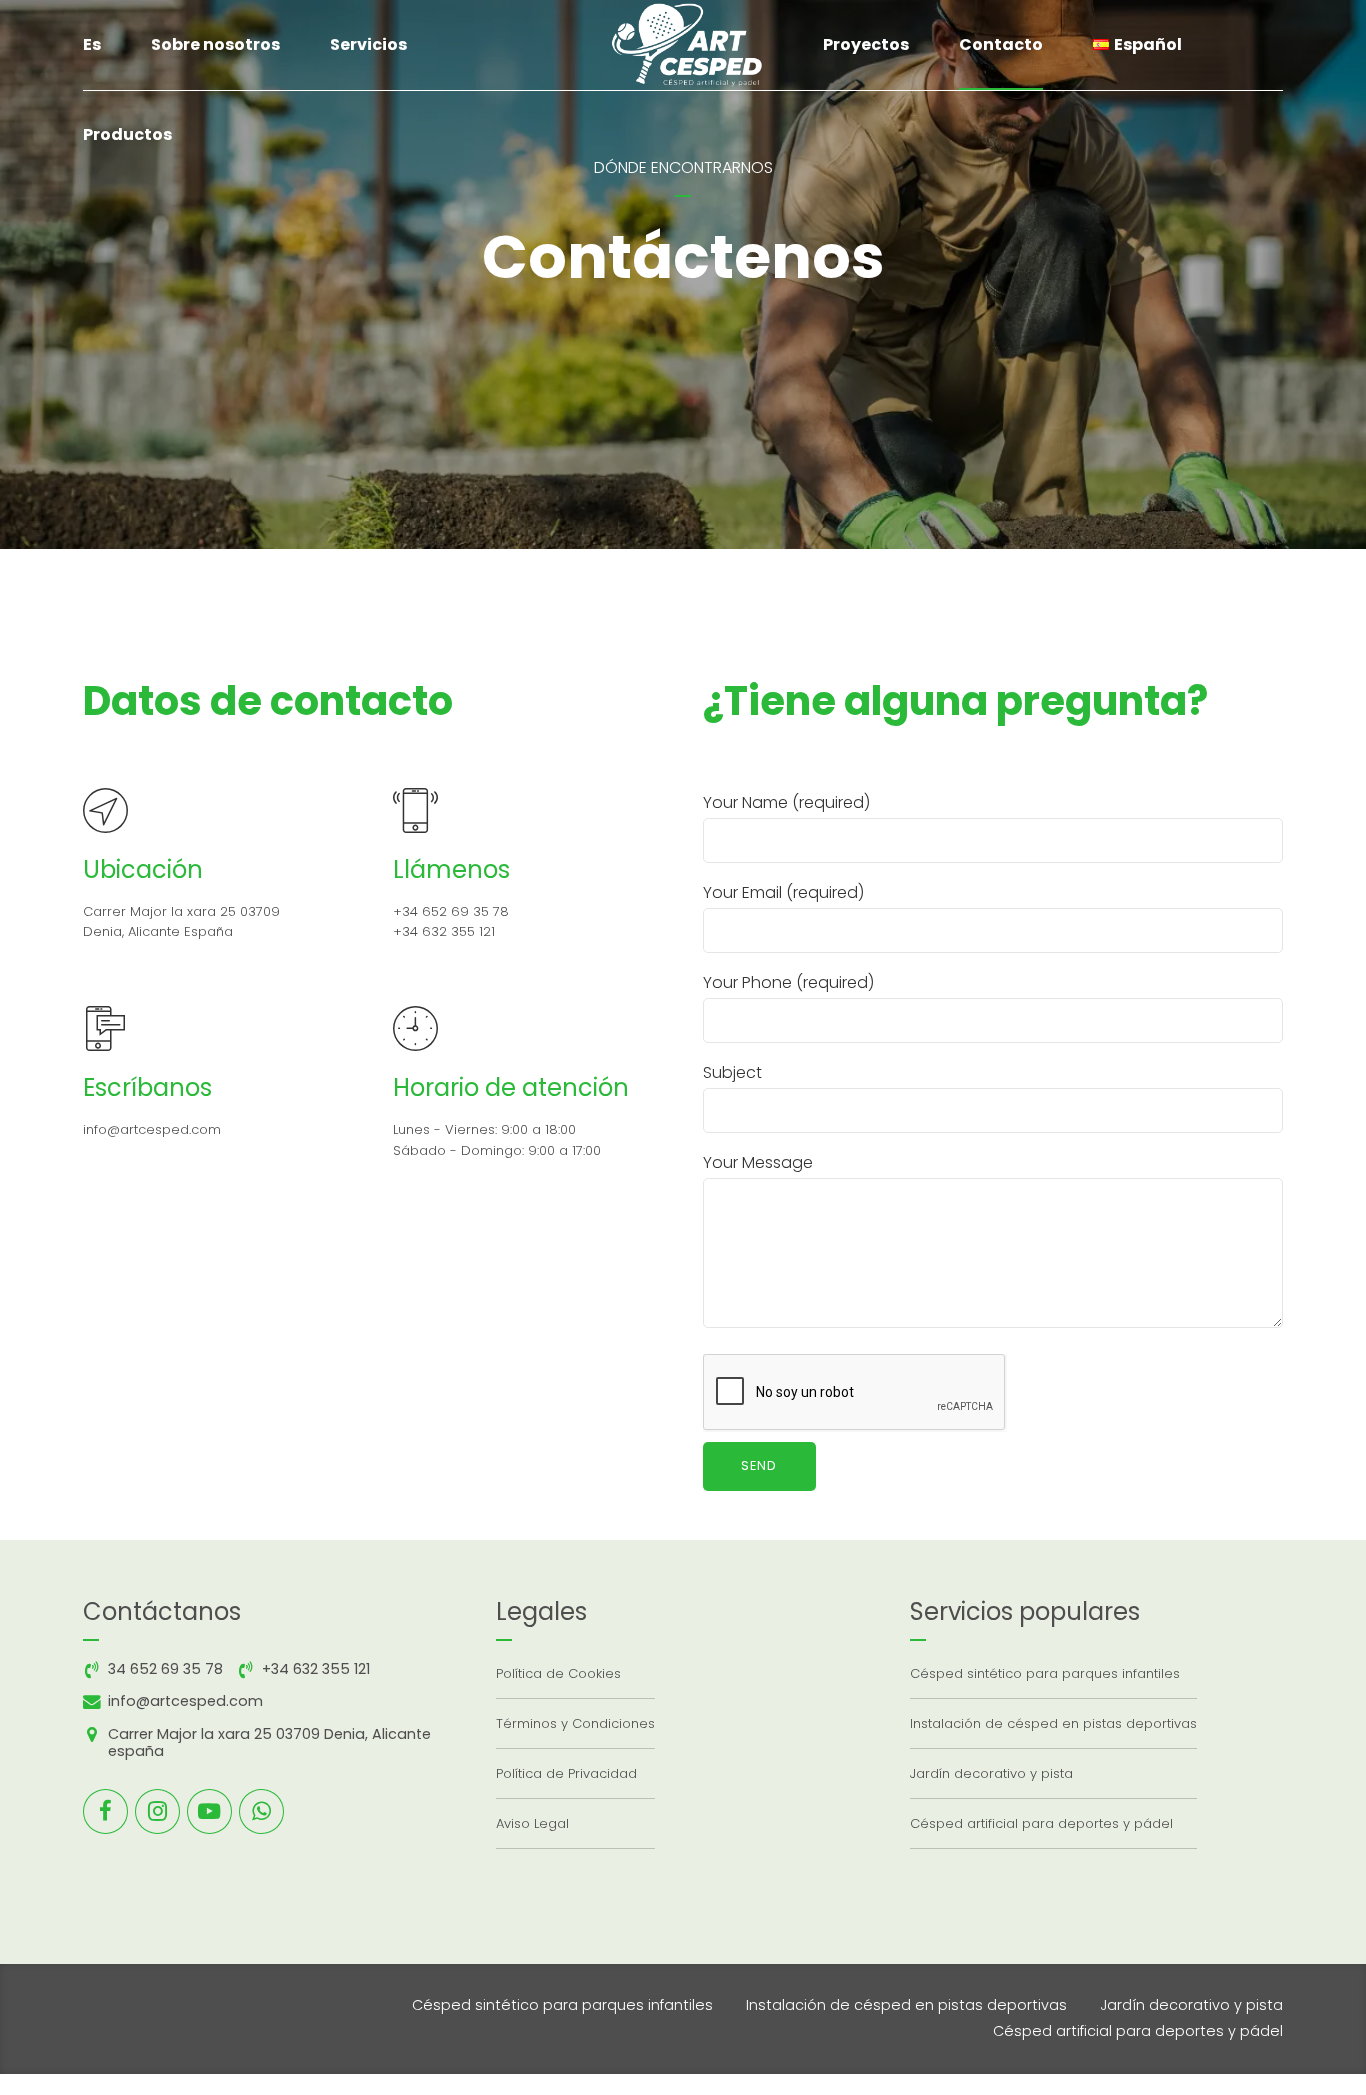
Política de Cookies (558, 1673)
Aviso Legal (532, 1823)
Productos (127, 134)
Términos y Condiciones (575, 1723)
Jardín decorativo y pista (991, 1773)
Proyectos (866, 44)
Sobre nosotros (215, 44)
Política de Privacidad (566, 1773)
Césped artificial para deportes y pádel (1041, 1823)
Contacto (1001, 44)
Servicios (368, 44)
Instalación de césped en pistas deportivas (1053, 1723)
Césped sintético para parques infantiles (1045, 1673)
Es (92, 44)
